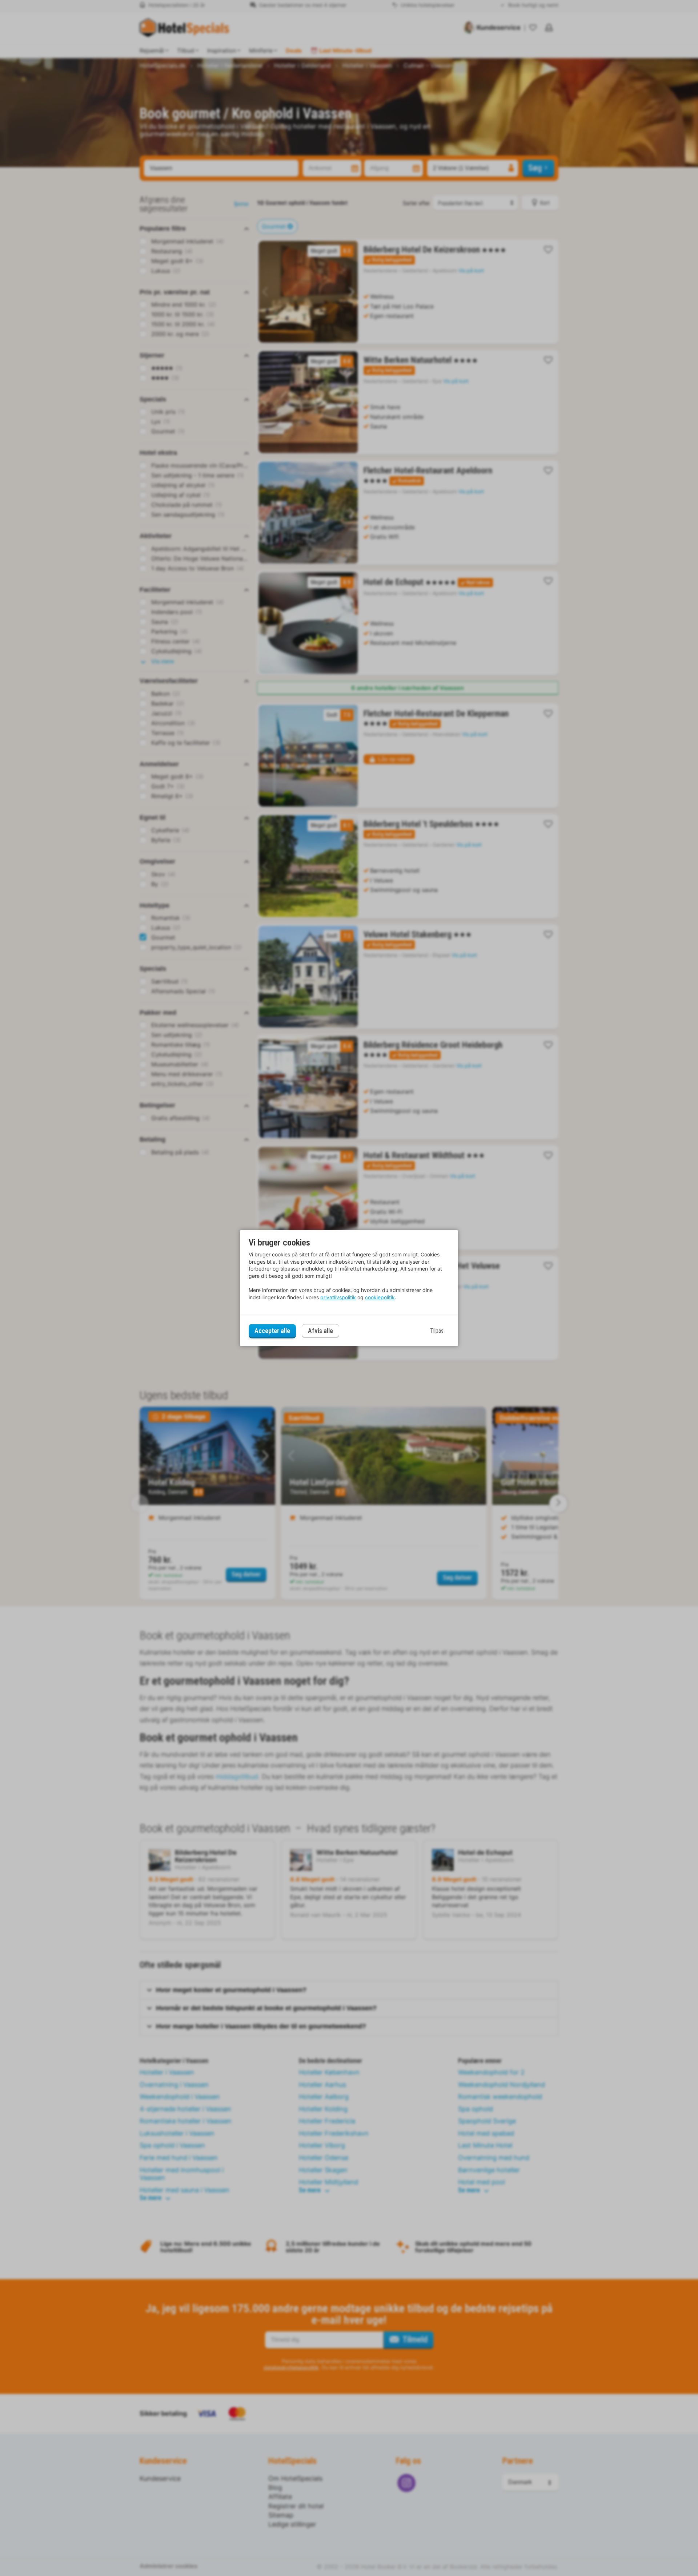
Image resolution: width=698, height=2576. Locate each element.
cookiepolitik (380, 1297)
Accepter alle (272, 1331)
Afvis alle (320, 1331)
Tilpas (437, 1331)
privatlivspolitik (338, 1297)
